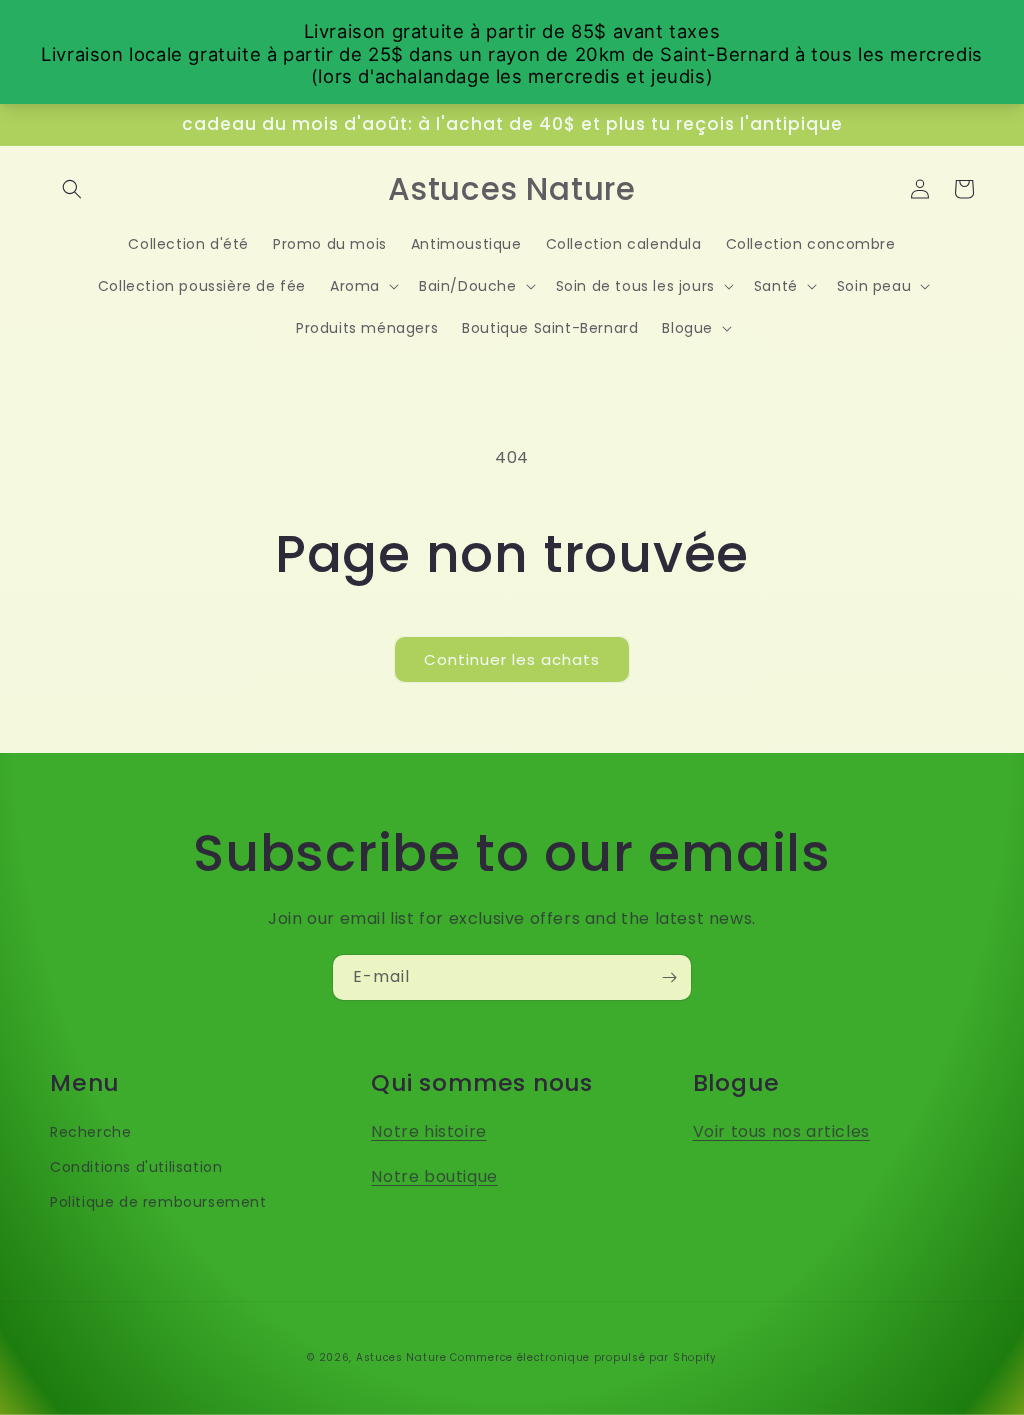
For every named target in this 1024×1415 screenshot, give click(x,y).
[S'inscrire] (669, 977)
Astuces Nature (401, 1357)
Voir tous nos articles (781, 1131)
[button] (72, 189)
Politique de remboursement (158, 1202)
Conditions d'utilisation (136, 1167)
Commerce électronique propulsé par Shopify (583, 1357)
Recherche (90, 1132)
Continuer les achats (512, 659)
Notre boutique (434, 1176)
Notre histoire (428, 1131)
